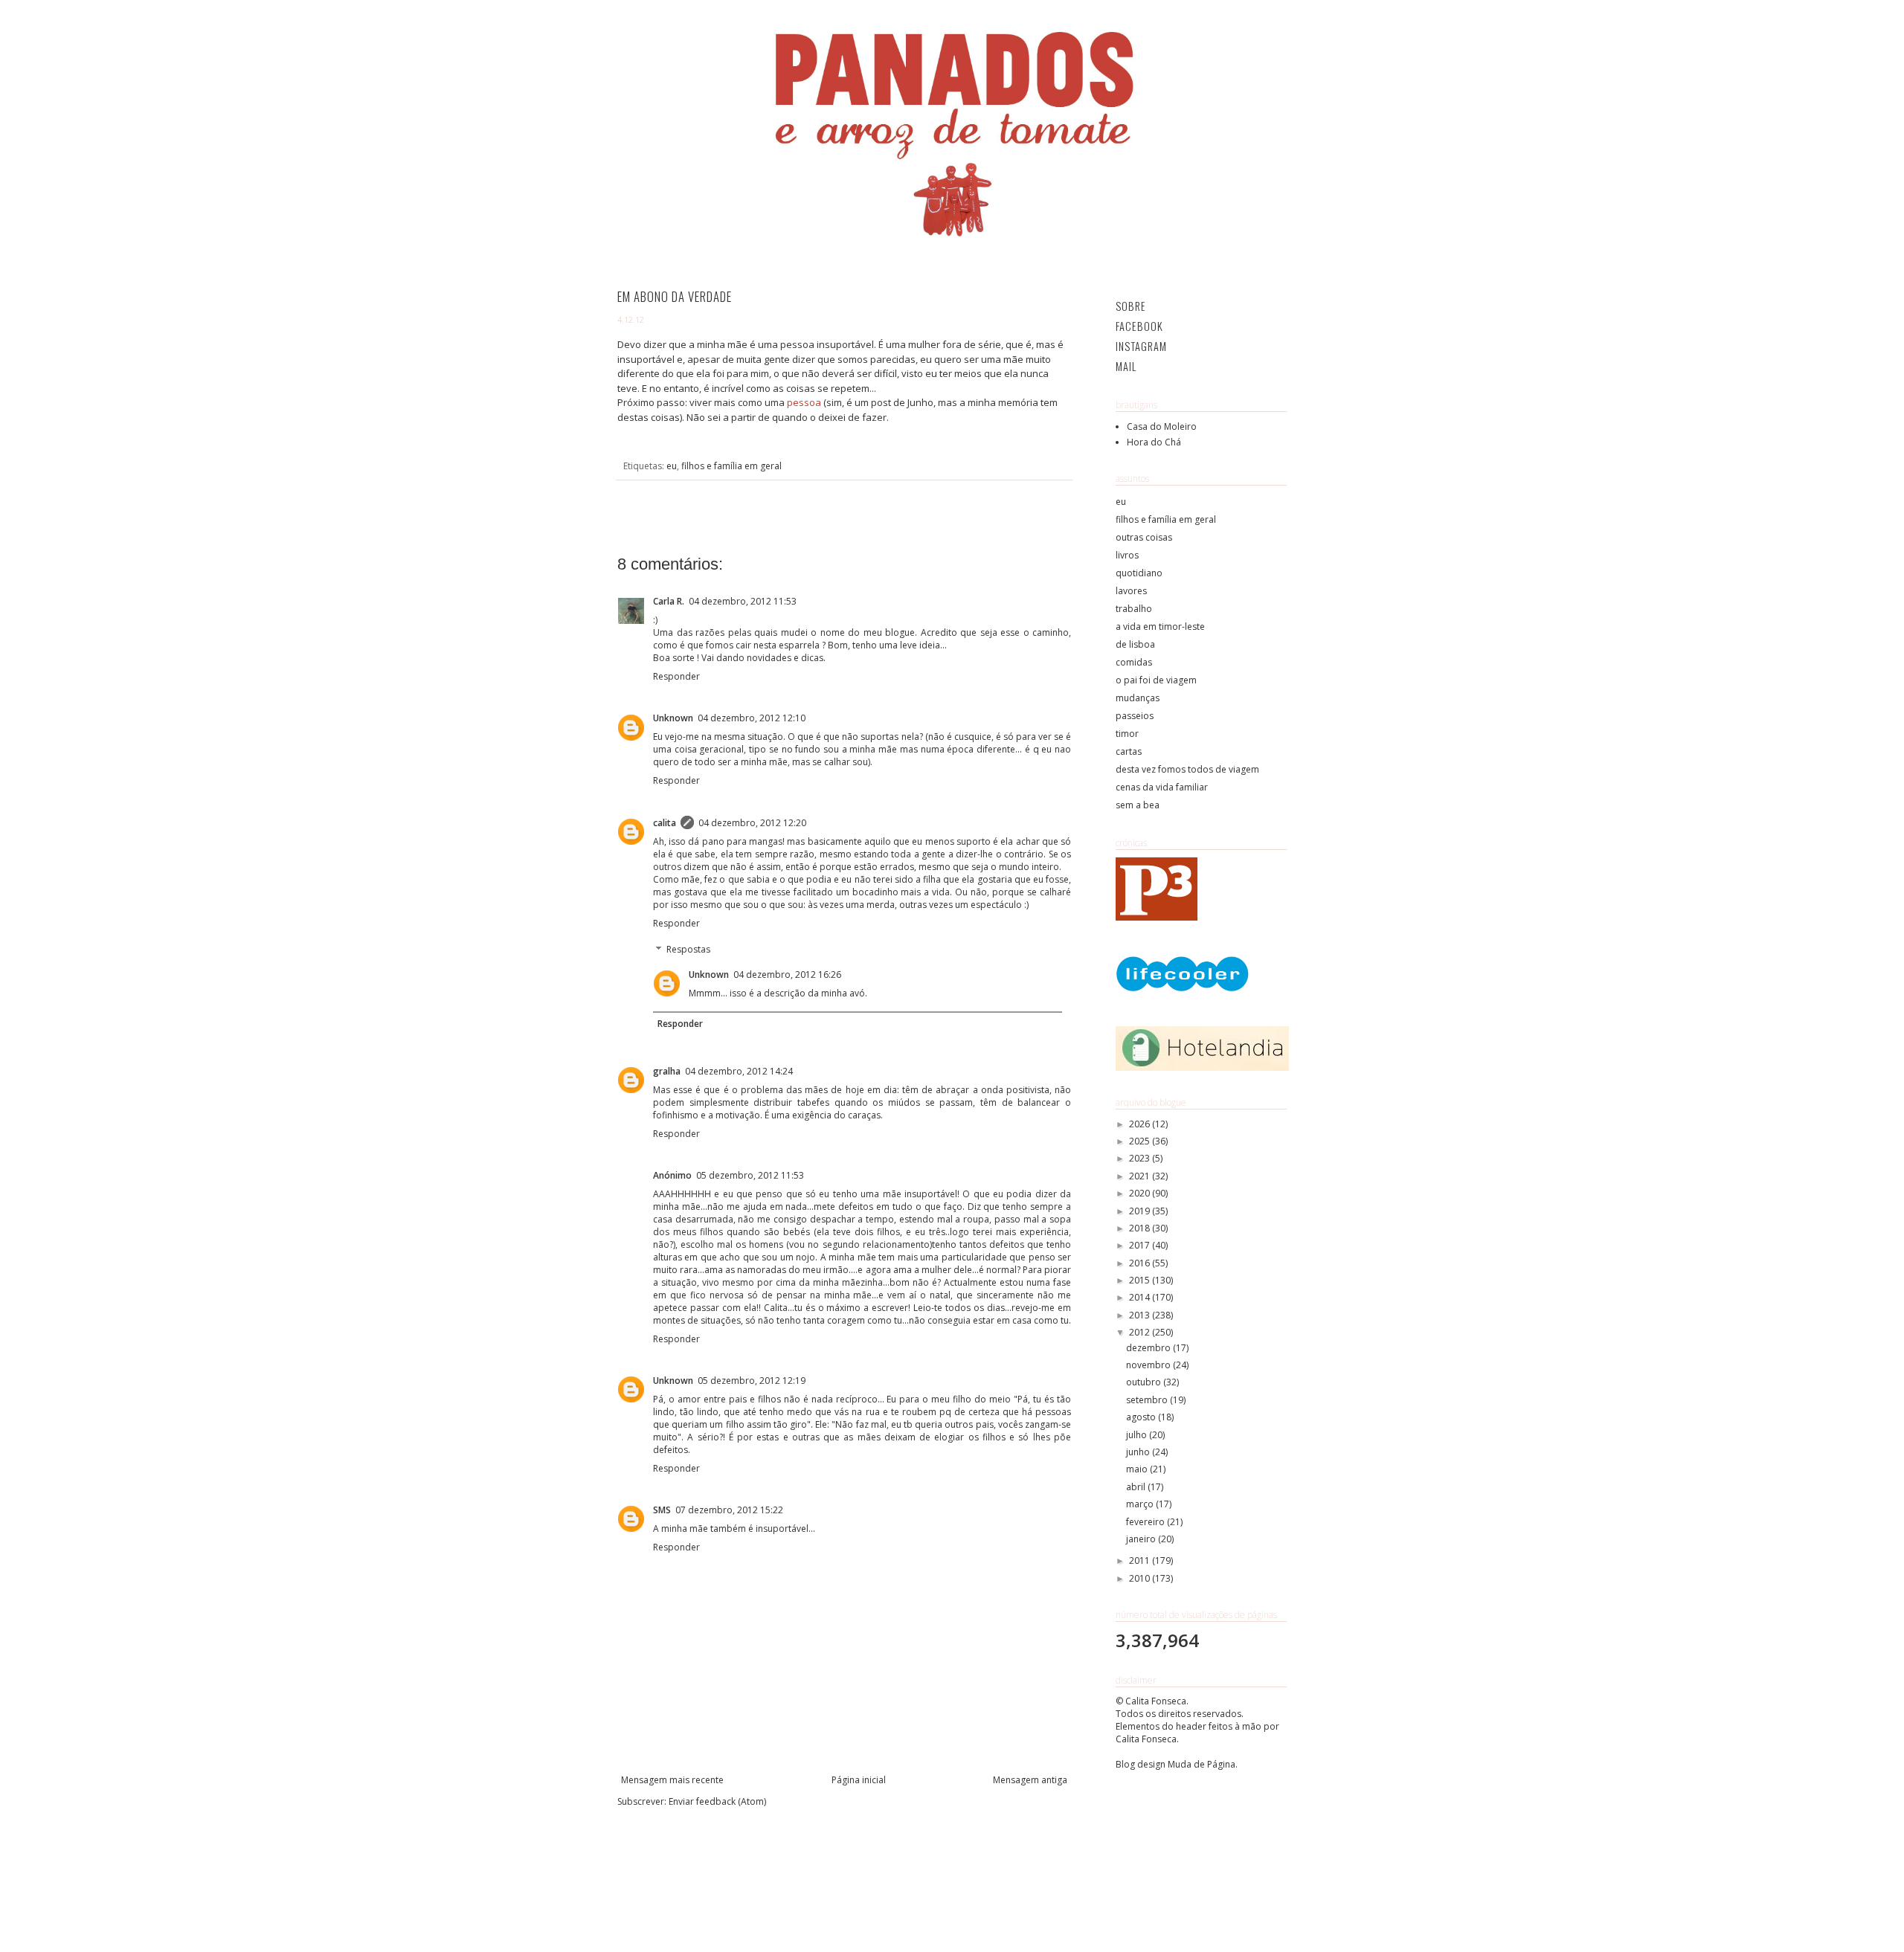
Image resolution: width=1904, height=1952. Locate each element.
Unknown (673, 718)
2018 (1141, 1228)
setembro (1148, 1400)
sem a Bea (1138, 805)
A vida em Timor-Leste (1160, 626)
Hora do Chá (1154, 442)
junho (1139, 1452)
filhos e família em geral (731, 466)
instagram (1141, 346)
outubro (1145, 1382)
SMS (662, 1510)
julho (1138, 1435)
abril (1137, 1487)
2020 (1141, 1193)
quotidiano (1139, 573)
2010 (1141, 1578)
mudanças (1138, 698)
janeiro (1142, 1539)
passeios (1135, 716)
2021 (1141, 1176)
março (1141, 1504)
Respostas (688, 950)
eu (672, 466)
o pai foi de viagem (1156, 680)
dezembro (1149, 1348)
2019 (1141, 1211)
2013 (1141, 1315)
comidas (1134, 662)
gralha (667, 1071)
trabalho (1134, 609)
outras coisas (1144, 537)
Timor (1127, 734)
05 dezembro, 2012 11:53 (750, 1175)
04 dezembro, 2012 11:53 (743, 601)
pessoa (804, 402)
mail (1126, 366)
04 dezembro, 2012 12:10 (752, 718)
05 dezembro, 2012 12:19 (752, 1381)
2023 (1141, 1158)
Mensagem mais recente (672, 1780)
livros (1127, 555)
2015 (1141, 1280)
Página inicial (859, 1780)
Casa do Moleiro (1162, 426)
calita (665, 823)
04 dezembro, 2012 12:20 (752, 823)
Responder (676, 676)
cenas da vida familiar (1162, 787)
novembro (1149, 1365)
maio (1138, 1469)
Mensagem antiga (1030, 1780)
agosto (1142, 1417)
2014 (1141, 1297)
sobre (1131, 306)
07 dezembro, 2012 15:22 (729, 1510)
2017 (1141, 1245)
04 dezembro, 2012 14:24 (739, 1071)
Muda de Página (1202, 1764)
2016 (1141, 1263)
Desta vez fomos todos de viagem (1187, 769)
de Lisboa (1135, 644)
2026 (1141, 1124)
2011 (1141, 1560)
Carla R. (669, 601)
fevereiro (1146, 1522)
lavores (1131, 591)
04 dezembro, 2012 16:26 (787, 975)
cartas (1129, 751)
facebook (1139, 326)
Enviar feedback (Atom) (717, 1801)
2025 (1141, 1141)
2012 (1141, 1332)
